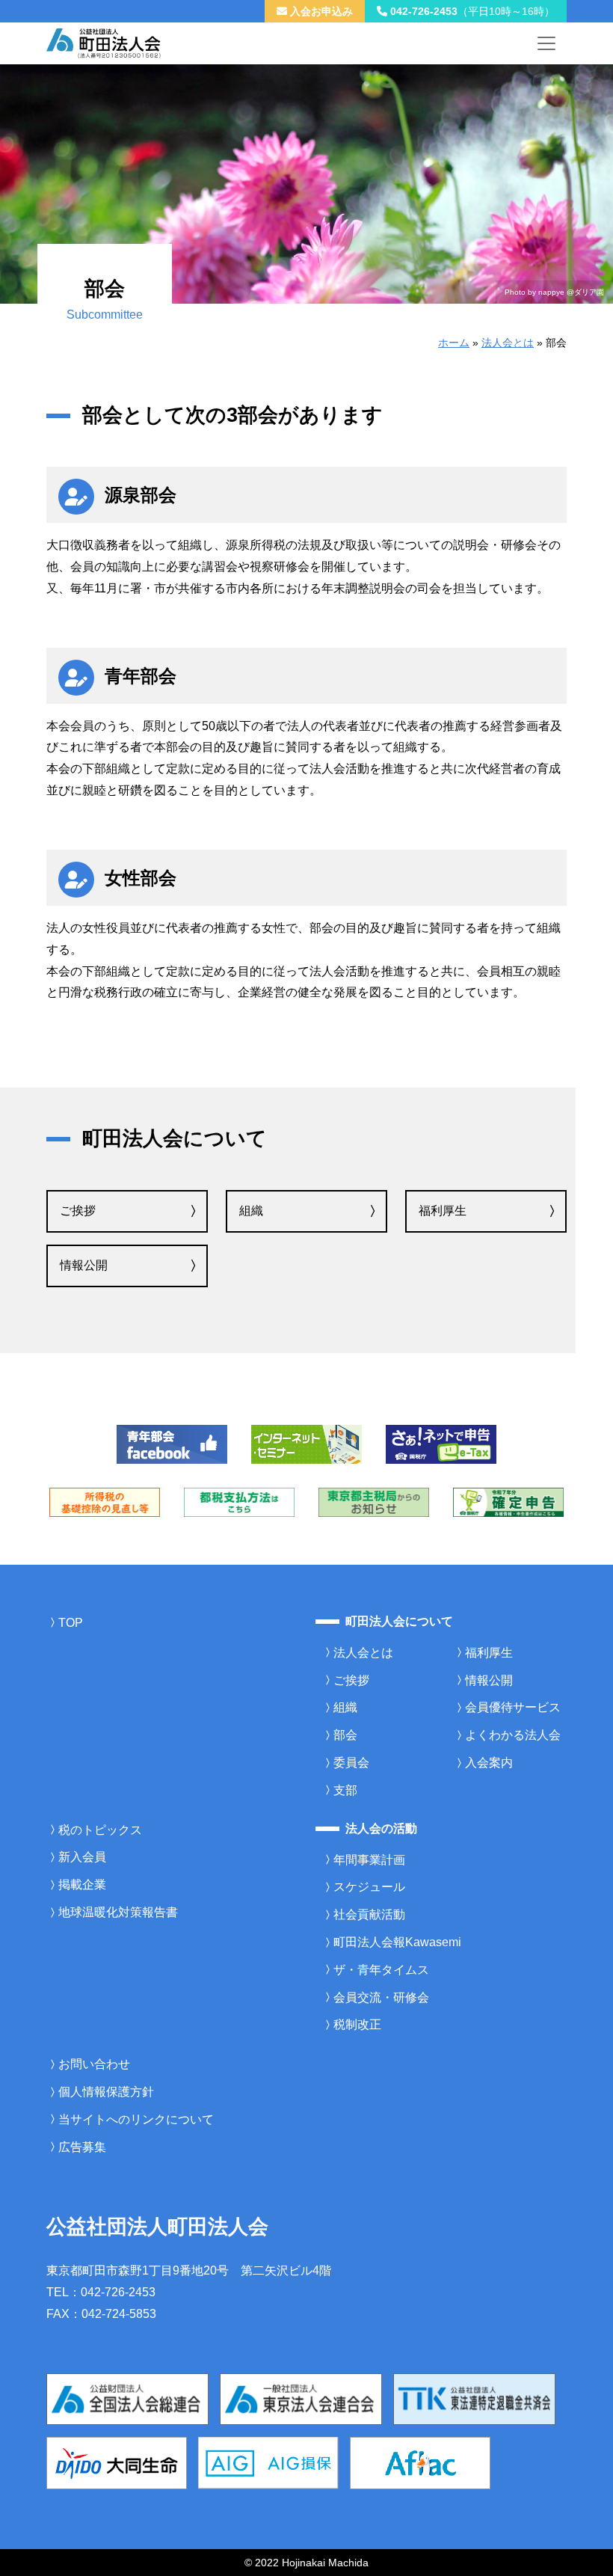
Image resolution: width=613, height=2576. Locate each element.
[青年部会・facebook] (172, 1443)
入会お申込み (320, 11)
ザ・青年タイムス (381, 1970)
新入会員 (82, 1857)
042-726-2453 (471, 11)
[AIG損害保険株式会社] (268, 2462)
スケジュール (369, 1887)
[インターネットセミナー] (306, 1443)
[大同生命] (117, 2462)
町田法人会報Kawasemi (397, 1942)
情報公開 (84, 1265)
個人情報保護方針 (106, 2092)
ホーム (454, 343)
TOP (71, 1623)
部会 (345, 1735)
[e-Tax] (441, 1443)
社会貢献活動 (369, 1914)
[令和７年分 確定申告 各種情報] (508, 1502)
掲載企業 (82, 1885)
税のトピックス (100, 1830)
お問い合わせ (94, 2064)
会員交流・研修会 (381, 1997)
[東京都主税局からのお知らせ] (374, 1502)
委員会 (351, 1763)
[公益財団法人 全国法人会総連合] (127, 2398)
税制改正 (357, 2024)
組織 (251, 1211)
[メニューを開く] (546, 43)
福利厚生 (443, 1211)
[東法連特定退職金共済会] (474, 2398)
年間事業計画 (369, 1860)
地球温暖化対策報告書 (118, 1912)
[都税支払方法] (239, 1502)
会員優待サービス (513, 1707)
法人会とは (508, 343)
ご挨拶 (78, 1211)
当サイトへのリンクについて (136, 2119)
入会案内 (489, 1763)
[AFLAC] (420, 2462)
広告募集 (82, 2147)
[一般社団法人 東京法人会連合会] (301, 2398)
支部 (345, 1790)
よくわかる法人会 (513, 1735)
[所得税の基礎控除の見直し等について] (105, 1502)
